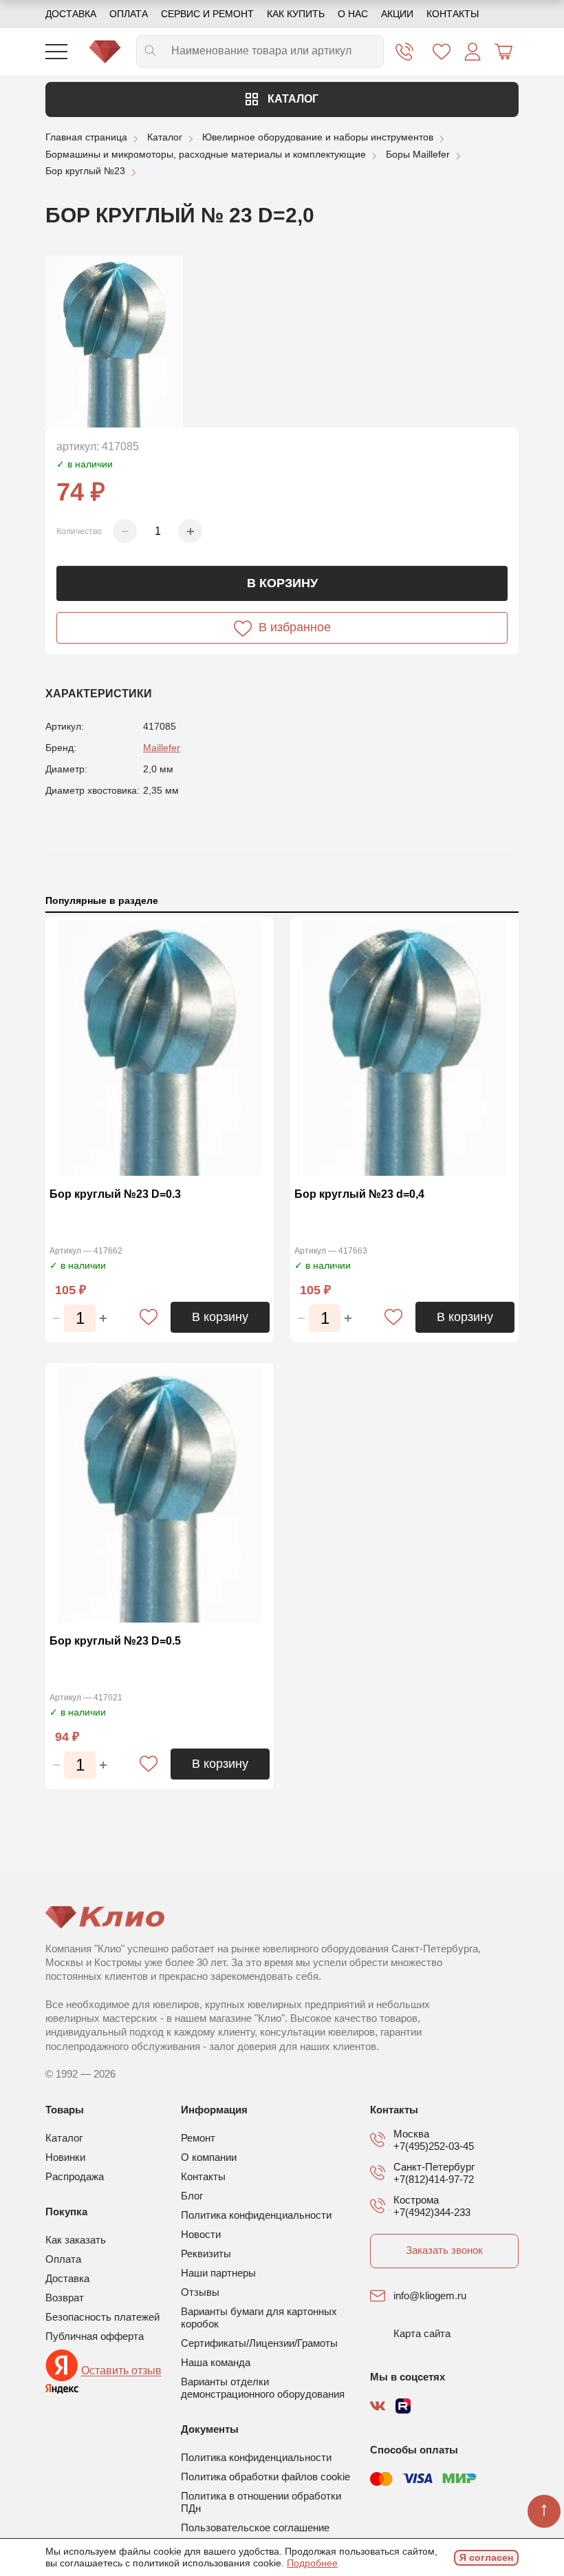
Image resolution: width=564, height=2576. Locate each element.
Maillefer (162, 748)
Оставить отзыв (121, 2371)
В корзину (282, 583)
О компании (209, 2157)
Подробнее (312, 2563)
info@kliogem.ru (430, 2295)
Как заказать (76, 2240)
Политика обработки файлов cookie (265, 2477)
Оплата (129, 14)
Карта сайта (422, 2333)
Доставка (71, 14)
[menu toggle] (56, 52)
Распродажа (75, 2176)
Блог (192, 2196)
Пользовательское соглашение (255, 2527)
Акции (397, 14)
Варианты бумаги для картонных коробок (259, 2318)
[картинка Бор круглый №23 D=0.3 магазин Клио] (160, 1048)
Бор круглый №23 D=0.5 (115, 1641)
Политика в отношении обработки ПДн (261, 2502)
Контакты (453, 14)
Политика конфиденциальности (256, 2215)
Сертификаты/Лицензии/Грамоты (259, 2343)
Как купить (296, 14)
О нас (353, 14)
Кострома (416, 2200)
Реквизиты (206, 2253)
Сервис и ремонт (207, 14)
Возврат (65, 2298)
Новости (201, 2234)
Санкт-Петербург (434, 2167)
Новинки (65, 2157)
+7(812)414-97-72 (434, 2179)
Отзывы (200, 2292)
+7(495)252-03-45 (434, 2146)
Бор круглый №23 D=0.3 (115, 1194)
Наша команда (216, 2362)
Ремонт (198, 2138)
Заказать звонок (444, 2250)
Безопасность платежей (102, 2317)
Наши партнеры (218, 2273)
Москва (411, 2134)
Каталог (292, 99)
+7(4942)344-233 (432, 2212)
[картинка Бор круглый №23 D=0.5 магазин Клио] (160, 1495)
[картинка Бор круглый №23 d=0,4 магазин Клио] (404, 1048)
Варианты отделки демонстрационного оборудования (263, 2388)
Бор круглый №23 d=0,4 (359, 1194)
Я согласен (486, 2557)
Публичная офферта (95, 2336)
